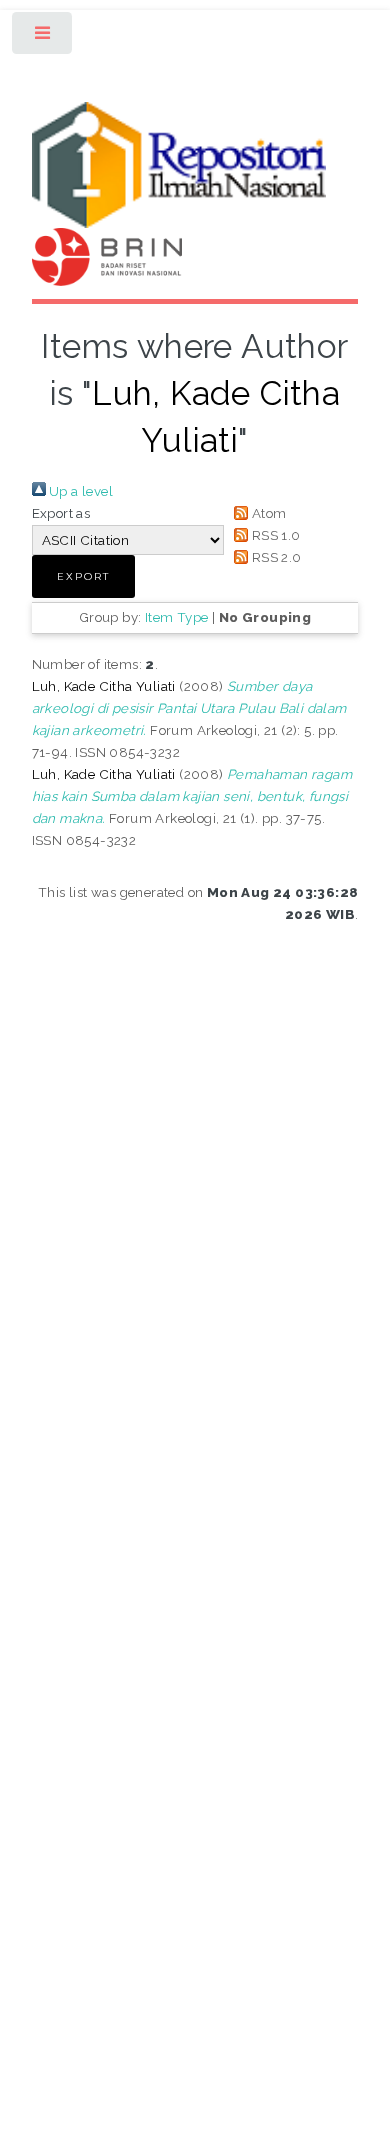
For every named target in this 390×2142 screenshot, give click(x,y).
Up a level (79, 491)
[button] (83, 576)
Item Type (177, 617)
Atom (267, 513)
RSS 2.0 (274, 557)
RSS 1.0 (274, 535)
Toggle (43, 37)
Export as (61, 513)
